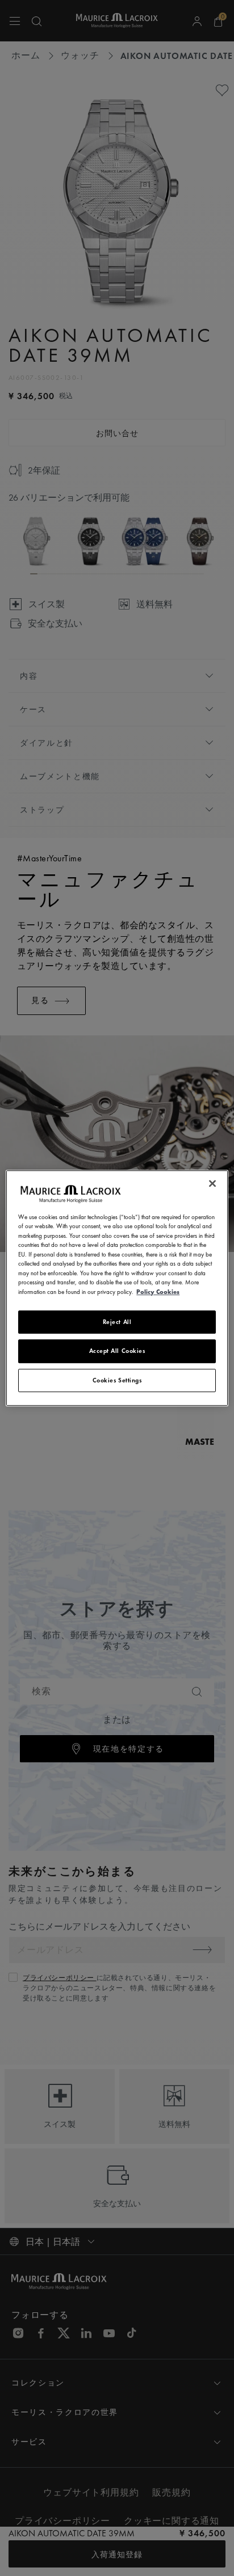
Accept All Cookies (117, 1351)
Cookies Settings (117, 1380)
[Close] (212, 1183)
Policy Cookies (158, 1292)
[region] (117, 1288)
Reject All (117, 1322)
